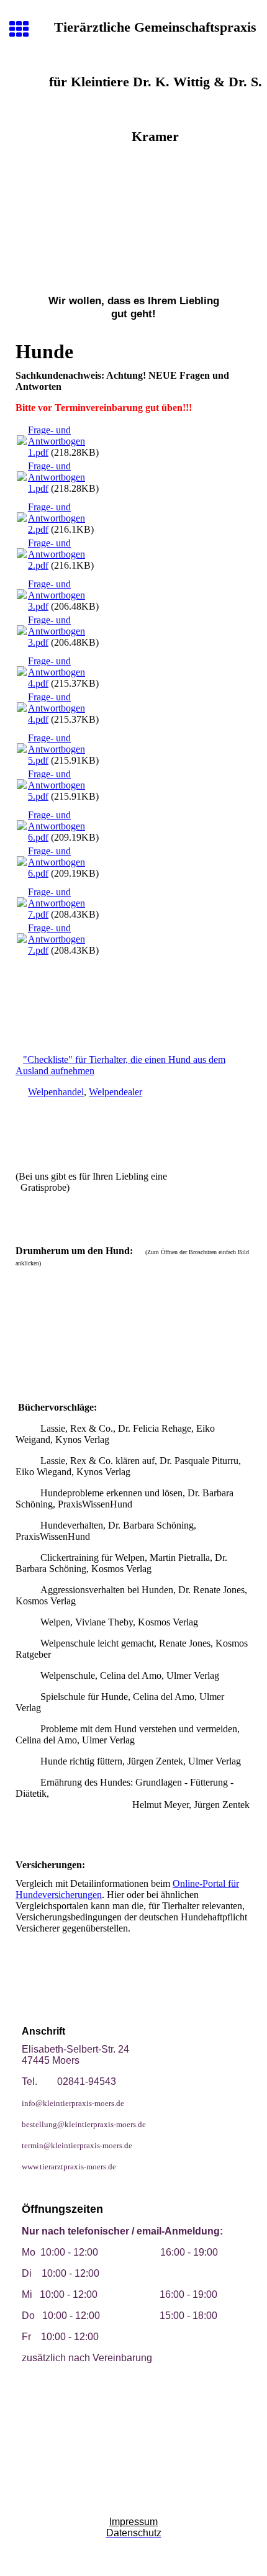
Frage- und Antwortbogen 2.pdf (57, 518)
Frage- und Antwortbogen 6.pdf (57, 826)
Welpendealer (115, 1092)
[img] (133, 226)
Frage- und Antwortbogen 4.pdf (57, 672)
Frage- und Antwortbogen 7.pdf (57, 903)
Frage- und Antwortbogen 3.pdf (57, 595)
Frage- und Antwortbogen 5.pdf (57, 749)
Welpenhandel (56, 1092)
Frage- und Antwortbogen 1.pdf (57, 441)
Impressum (133, 2522)
